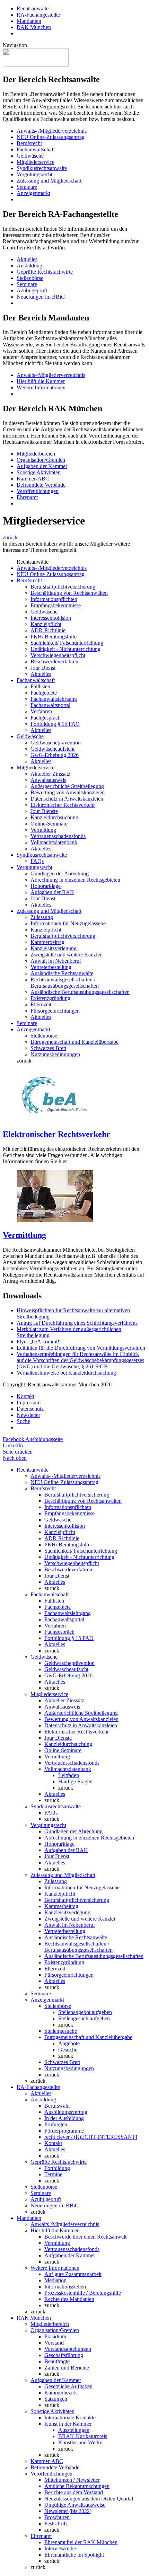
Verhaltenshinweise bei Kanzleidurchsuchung (66, 1373)
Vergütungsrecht (34, 174)
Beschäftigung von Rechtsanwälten (69, 593)
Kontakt (25, 1396)
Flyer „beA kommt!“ (39, 1342)
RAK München (34, 27)
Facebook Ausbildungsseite (33, 1439)
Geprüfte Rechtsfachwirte (45, 272)
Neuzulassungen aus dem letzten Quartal (89, 2499)
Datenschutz (30, 1409)
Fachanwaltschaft (36, 149)
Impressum (29, 1402)
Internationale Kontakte (70, 2418)
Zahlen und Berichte (67, 2368)
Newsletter (28, 1415)
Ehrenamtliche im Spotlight (74, 2555)
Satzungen (56, 2399)
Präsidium (55, 2336)
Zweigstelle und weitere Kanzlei (66, 955)
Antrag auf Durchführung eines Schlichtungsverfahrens (77, 1323)
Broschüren (57, 2517)
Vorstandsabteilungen (68, 2349)
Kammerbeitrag (47, 942)
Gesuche (68, 2050)
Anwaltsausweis (48, 780)
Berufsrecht (29, 143)
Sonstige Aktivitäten (39, 472)
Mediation (55, 2280)
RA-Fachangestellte (38, 15)
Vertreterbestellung (51, 967)
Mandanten (29, 21)
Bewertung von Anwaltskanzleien (68, 792)
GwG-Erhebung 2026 (55, 755)
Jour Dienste (44, 811)
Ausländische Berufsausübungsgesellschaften (80, 992)
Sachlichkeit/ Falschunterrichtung (67, 643)
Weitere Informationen (41, 387)
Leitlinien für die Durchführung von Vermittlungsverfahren (81, 1348)
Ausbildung (29, 266)
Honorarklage (46, 886)
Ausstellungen (74, 2430)
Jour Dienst (43, 668)
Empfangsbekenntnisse (56, 605)
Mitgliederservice (36, 162)
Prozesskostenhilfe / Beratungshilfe (83, 2293)
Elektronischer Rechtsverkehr (63, 805)
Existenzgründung (50, 998)
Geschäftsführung (64, 2355)
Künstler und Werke (80, 2442)
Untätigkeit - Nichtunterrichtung (65, 649)
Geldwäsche (30, 156)
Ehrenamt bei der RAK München (81, 2542)
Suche (23, 1421)
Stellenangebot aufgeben (85, 2012)
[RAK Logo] (36, 65)
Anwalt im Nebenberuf (56, 961)
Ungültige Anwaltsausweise (75, 2505)
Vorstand (54, 2343)
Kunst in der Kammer (68, 2424)
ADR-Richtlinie (48, 630)
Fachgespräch (46, 718)
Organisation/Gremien (41, 460)
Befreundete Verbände (41, 485)
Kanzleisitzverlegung (54, 948)
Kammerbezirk (61, 2393)
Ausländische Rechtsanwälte (62, 973)
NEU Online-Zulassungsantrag (51, 137)
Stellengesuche (61, 2031)
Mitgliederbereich (36, 454)
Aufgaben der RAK (52, 892)
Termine (53, 2174)
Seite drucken (18, 1452)
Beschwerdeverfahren (54, 661)
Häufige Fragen (75, 1781)
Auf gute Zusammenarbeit (73, 2274)
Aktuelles (27, 259)
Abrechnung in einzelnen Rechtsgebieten (75, 880)
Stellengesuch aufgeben (84, 2018)
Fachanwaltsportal (50, 705)
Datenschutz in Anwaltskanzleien (67, 799)
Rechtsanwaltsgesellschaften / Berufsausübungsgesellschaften (65, 983)
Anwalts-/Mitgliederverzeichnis (51, 375)
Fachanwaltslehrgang (54, 699)
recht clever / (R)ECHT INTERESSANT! (91, 2137)
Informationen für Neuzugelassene (68, 923)
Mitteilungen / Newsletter (72, 2480)
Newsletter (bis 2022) (68, 2511)
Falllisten (40, 686)
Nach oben (15, 1458)
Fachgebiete (44, 693)
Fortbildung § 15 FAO (55, 724)
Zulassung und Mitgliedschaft (49, 181)
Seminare (27, 187)
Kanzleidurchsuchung (54, 817)
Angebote (69, 2043)
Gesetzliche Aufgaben (68, 2386)
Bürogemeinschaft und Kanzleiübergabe (74, 1042)
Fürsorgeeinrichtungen (55, 1011)
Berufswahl (57, 2106)
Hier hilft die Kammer (41, 381)
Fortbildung (57, 2168)
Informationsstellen (65, 2287)
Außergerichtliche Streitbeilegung (67, 786)
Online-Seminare (49, 824)
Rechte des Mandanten (69, 2299)
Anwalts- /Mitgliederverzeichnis (52, 131)
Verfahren (41, 711)
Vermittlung (43, 830)
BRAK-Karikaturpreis (83, 2436)
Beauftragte (57, 2361)
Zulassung (42, 917)
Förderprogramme (64, 2131)
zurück (10, 537)
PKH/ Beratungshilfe (54, 637)
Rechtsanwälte (33, 8)
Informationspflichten (54, 599)
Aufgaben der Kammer (42, 466)
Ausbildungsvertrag (66, 2112)
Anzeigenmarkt (33, 193)
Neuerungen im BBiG (41, 297)
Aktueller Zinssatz (50, 774)
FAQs (37, 861)
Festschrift (56, 2524)
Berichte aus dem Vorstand (74, 2492)
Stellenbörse (30, 278)
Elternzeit (41, 1004)
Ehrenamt (27, 497)
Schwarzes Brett (48, 1048)
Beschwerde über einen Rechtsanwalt (85, 2237)
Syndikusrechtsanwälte (42, 168)
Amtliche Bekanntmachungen (77, 2486)
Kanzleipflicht (46, 624)
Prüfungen (56, 2124)
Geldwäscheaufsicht (52, 749)
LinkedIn (13, 1445)
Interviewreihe (60, 2548)
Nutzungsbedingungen (55, 1054)
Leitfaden (69, 1775)
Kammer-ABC (33, 479)
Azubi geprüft (32, 290)
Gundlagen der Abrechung (60, 874)
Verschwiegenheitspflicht (58, 655)
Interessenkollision (51, 618)
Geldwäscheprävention (56, 743)
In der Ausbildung (64, 2118)
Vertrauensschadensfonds (58, 836)
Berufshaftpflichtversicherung (63, 587)
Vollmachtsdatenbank (54, 842)
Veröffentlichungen (38, 491)
